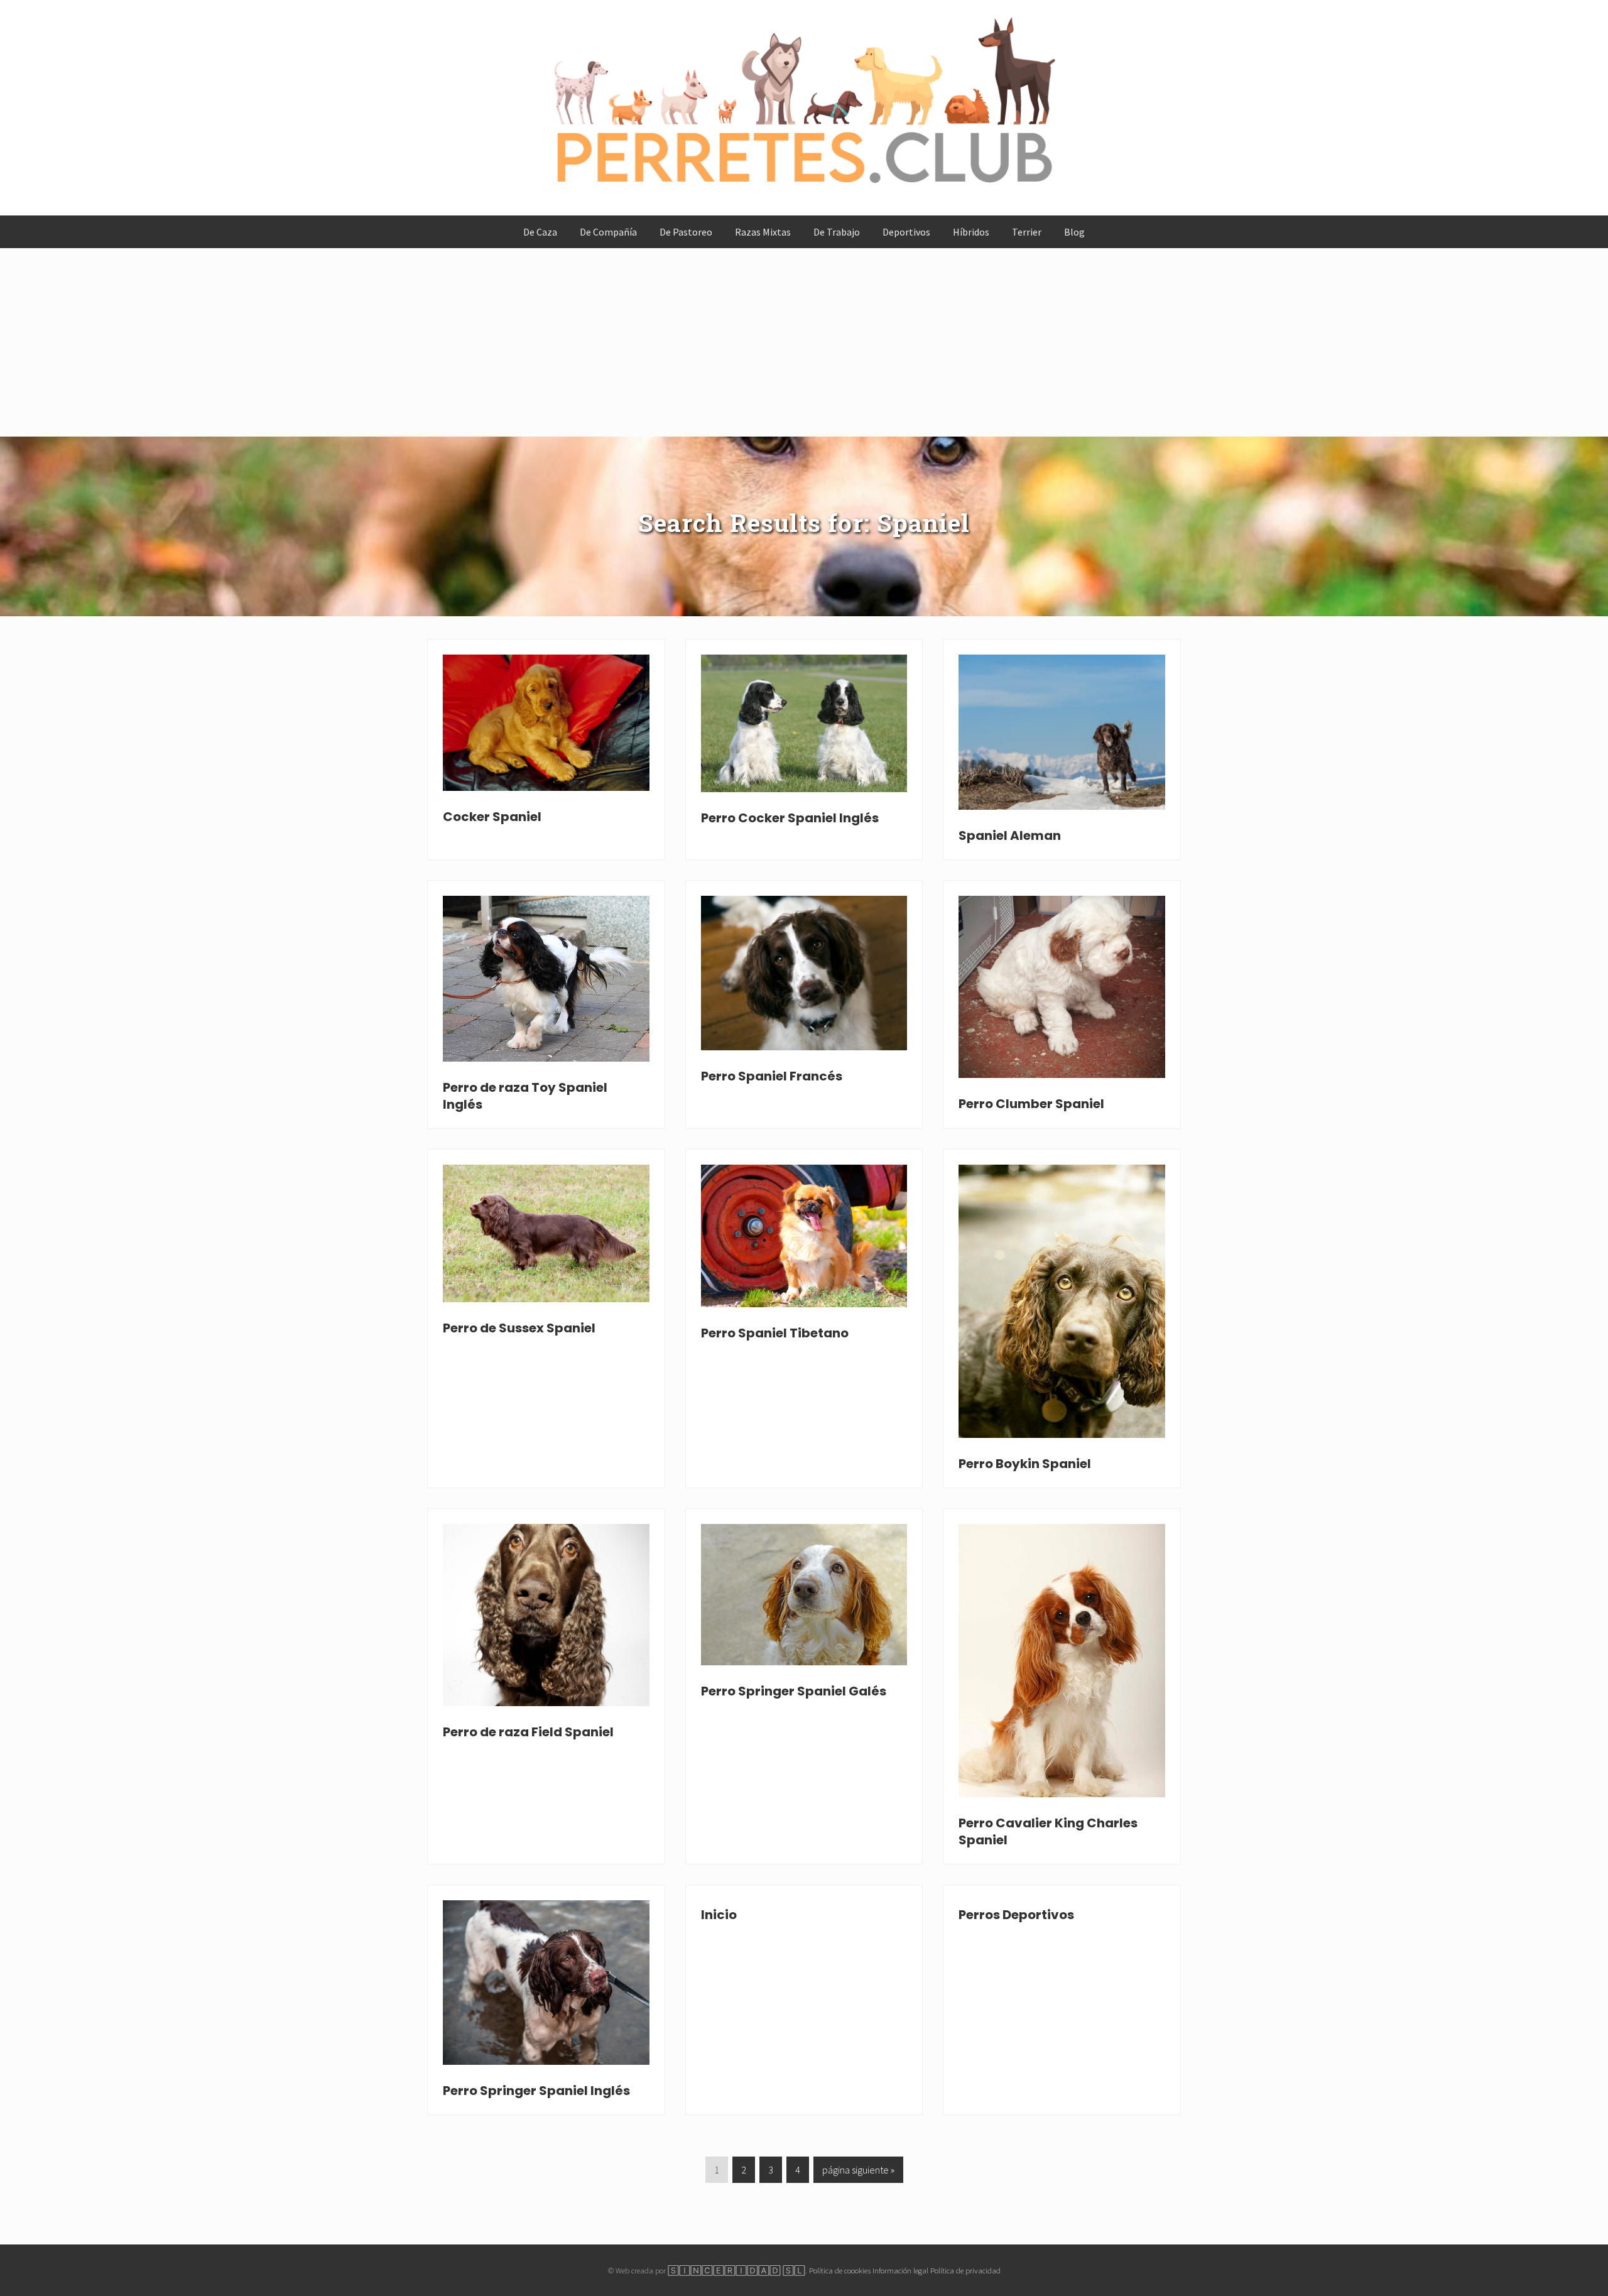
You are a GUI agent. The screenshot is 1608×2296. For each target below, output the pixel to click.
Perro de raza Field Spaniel (528, 1732)
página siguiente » (858, 2173)
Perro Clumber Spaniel (1031, 1104)
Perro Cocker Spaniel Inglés (790, 818)
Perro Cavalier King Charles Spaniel (1048, 1831)
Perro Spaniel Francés (772, 1076)
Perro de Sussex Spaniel (519, 1328)
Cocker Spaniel (492, 817)
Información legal (900, 2270)
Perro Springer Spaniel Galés (794, 1691)
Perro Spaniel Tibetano (775, 1333)
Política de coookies (840, 2270)
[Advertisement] (804, 342)
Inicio (719, 1915)
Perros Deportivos (1016, 1915)
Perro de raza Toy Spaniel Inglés (525, 1096)
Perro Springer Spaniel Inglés (536, 2091)
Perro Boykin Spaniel (1025, 1464)
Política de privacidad (965, 2270)
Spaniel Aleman (1010, 835)
